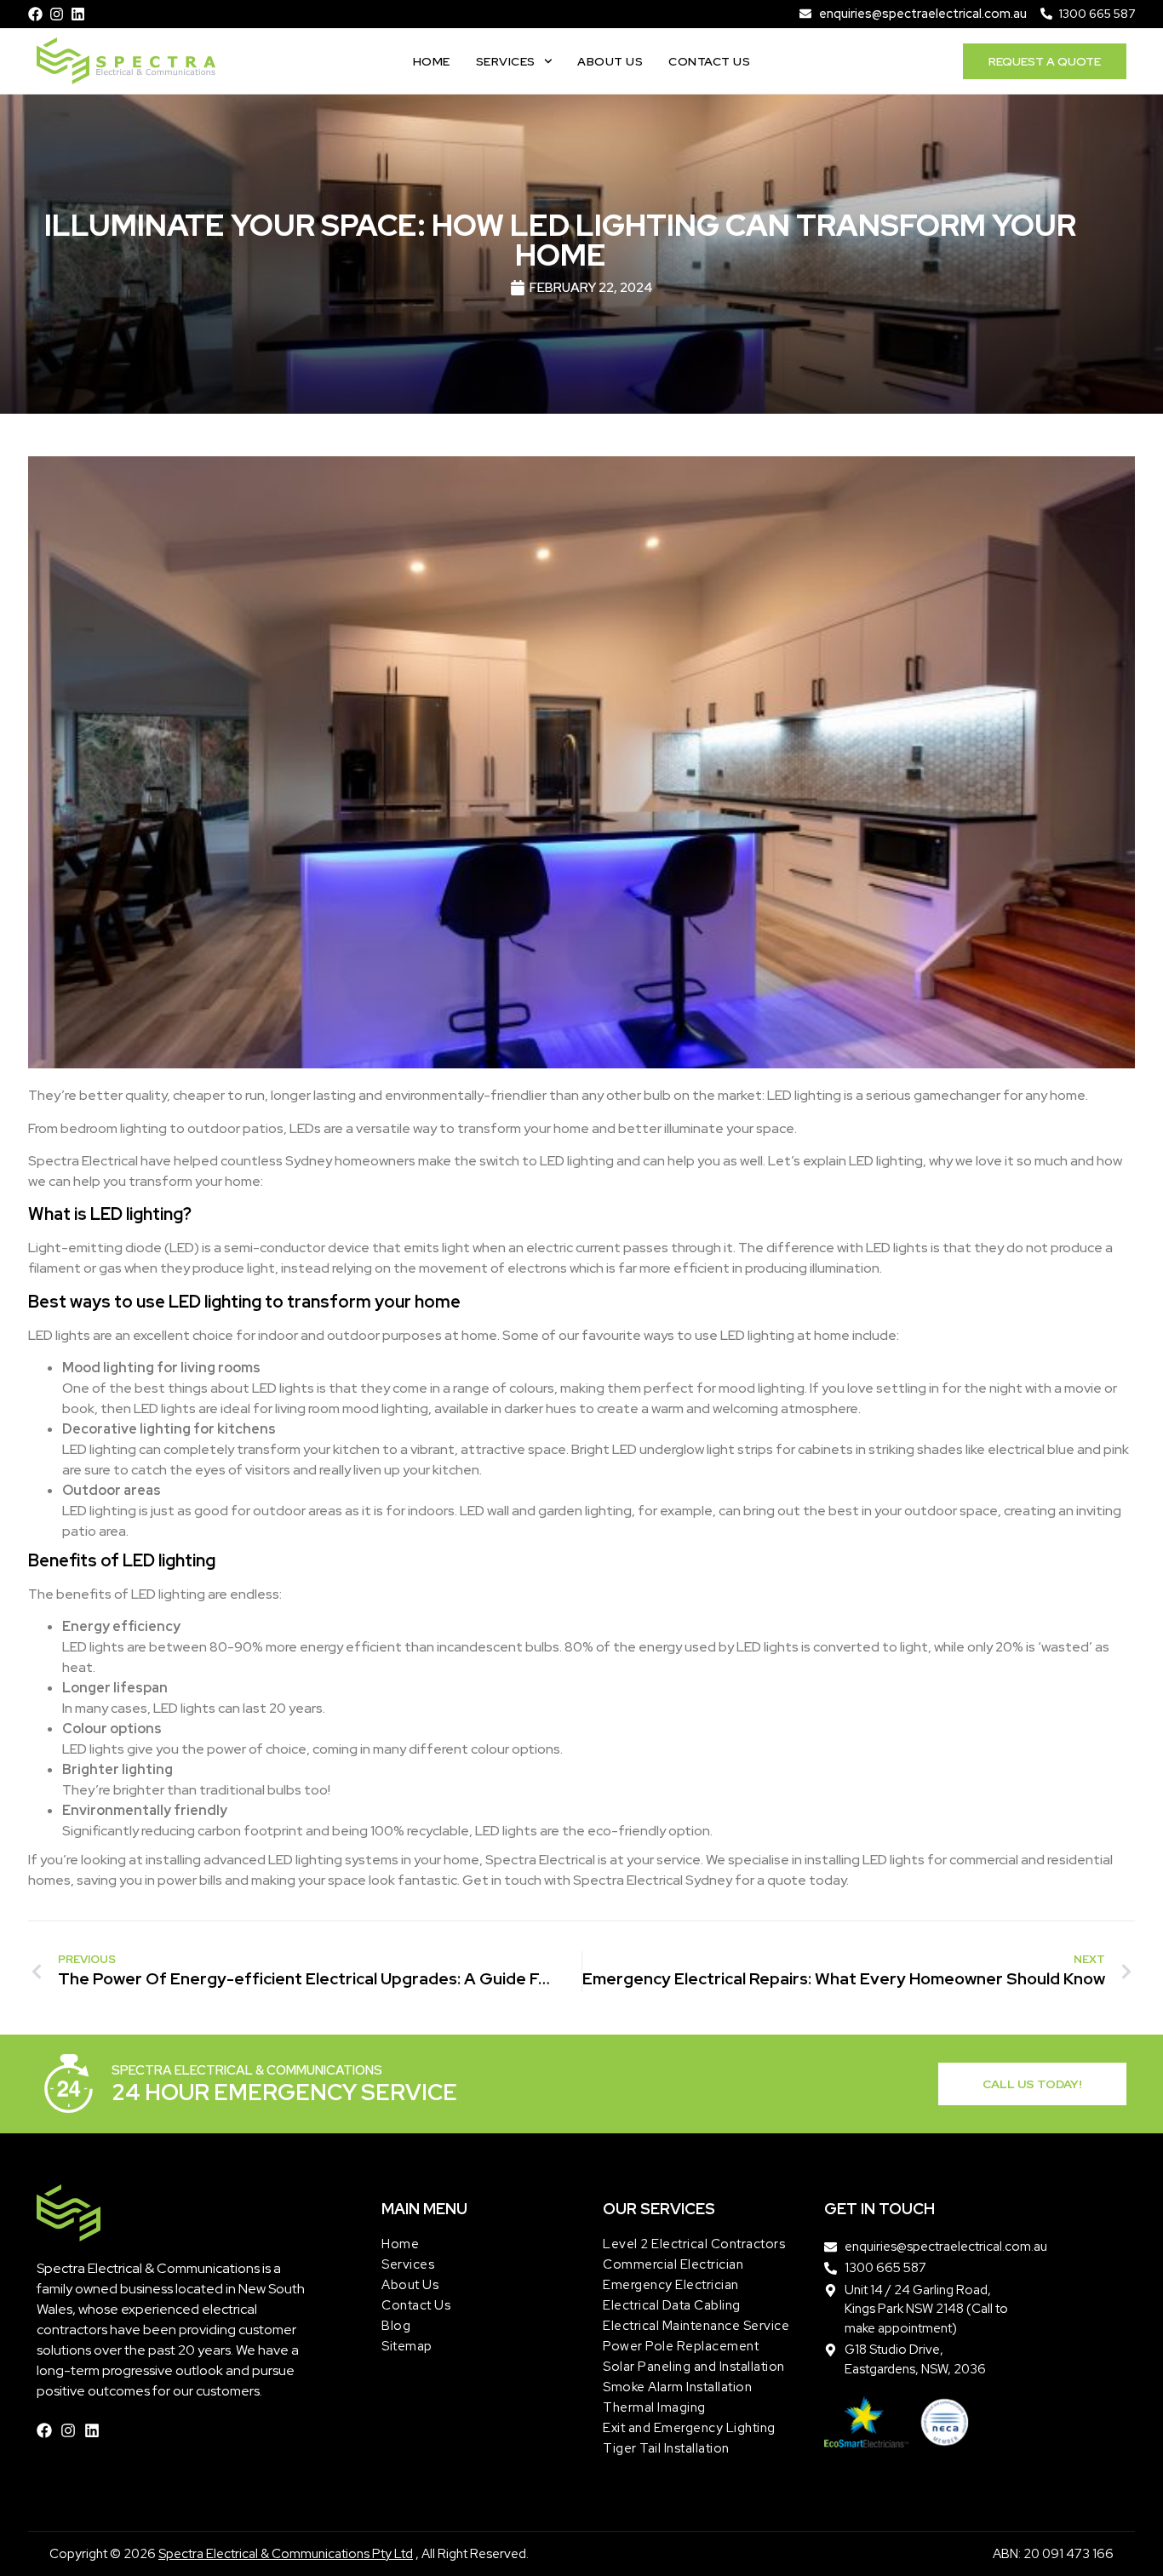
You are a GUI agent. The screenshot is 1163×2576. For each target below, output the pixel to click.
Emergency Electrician (671, 2285)
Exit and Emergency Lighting (689, 2428)
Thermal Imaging (654, 2407)
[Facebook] (35, 14)
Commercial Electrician (673, 2264)
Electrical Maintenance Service (696, 2326)
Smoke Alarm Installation (677, 2387)
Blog (396, 2326)
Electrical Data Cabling (672, 2305)
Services (506, 61)
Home (432, 61)
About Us (610, 61)
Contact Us (709, 61)
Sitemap (407, 2346)
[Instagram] (57, 14)
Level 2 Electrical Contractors (694, 2244)
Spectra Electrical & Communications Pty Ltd (286, 2554)
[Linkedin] (78, 14)
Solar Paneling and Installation (694, 2367)
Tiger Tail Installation (666, 2448)
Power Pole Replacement (681, 2346)
